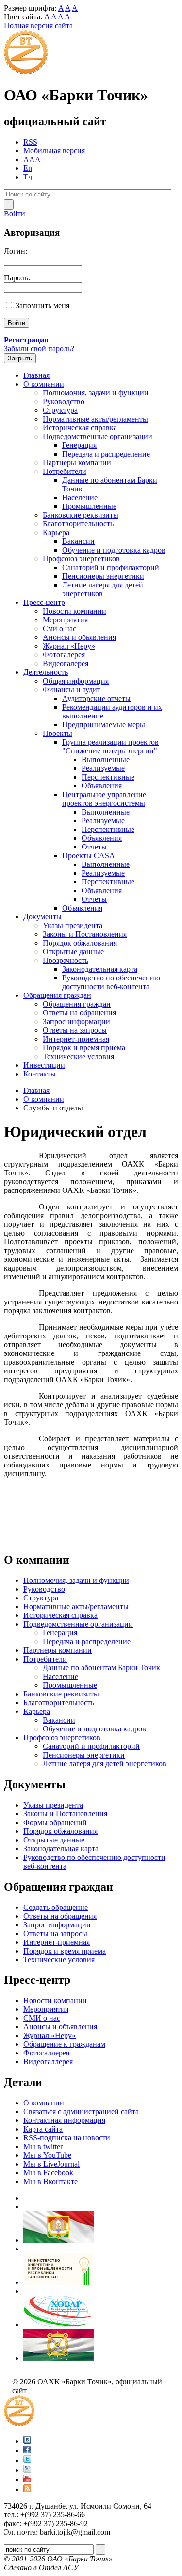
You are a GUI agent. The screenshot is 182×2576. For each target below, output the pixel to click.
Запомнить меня (42, 305)
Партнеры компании (77, 463)
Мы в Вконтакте (50, 2181)
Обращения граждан (57, 995)
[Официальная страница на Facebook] (27, 2451)
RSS (30, 142)
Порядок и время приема (84, 1048)
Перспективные (108, 777)
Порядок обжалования (80, 943)
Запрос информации (76, 1021)
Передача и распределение (106, 454)
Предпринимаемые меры (104, 725)
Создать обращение (56, 1907)
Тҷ (28, 177)
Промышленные (89, 506)
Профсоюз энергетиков (81, 559)
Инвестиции (44, 1065)
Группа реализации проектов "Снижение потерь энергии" (110, 746)
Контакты (40, 1074)
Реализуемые (103, 768)
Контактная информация (64, 2120)
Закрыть (20, 358)
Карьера (56, 532)
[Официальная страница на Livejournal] (27, 2470)
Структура (60, 410)
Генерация (79, 445)
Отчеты (94, 847)
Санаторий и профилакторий (111, 567)
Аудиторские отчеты (96, 698)
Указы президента (73, 925)
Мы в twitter (43, 2146)
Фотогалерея (64, 655)
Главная (36, 375)
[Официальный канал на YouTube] (27, 2480)
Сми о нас (59, 628)
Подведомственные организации (98, 436)
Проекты (58, 733)
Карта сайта (43, 2129)
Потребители (65, 471)
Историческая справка (80, 428)
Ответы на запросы (75, 1030)
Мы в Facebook (48, 2173)
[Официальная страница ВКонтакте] (27, 2441)
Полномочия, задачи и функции (96, 393)
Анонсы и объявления (60, 2027)
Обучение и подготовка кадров (114, 550)
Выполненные (106, 759)
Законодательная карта (100, 969)
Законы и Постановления (85, 934)
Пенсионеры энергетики (103, 576)
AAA (32, 159)
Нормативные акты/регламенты (95, 419)
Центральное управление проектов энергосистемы (104, 799)
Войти (15, 214)
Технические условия (78, 1056)
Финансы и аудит (72, 690)
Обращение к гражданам (64, 2044)
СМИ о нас (42, 2018)
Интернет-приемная (76, 1039)
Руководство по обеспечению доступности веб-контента (111, 982)
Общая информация (76, 681)
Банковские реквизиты (81, 515)
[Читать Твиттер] (27, 2460)
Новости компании (74, 611)
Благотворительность (78, 524)
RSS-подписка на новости (67, 2138)
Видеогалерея (66, 663)
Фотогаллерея (46, 2053)
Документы (42, 917)
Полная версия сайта (38, 25)
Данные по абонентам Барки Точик (101, 1668)
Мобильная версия (54, 151)
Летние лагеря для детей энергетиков (103, 589)
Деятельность (46, 672)
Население (80, 497)
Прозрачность (66, 960)
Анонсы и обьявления (79, 637)
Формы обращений (55, 1822)
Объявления (102, 786)
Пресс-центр (44, 602)
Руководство (64, 401)
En (28, 168)
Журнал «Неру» (69, 646)
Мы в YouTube (47, 2155)
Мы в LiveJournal (51, 2164)
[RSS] (27, 2489)
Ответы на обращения (79, 1013)
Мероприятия (65, 620)
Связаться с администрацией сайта (81, 2111)
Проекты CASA (89, 856)
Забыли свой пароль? (39, 349)
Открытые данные (73, 952)
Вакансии (78, 541)
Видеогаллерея (48, 2062)
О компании (44, 384)
